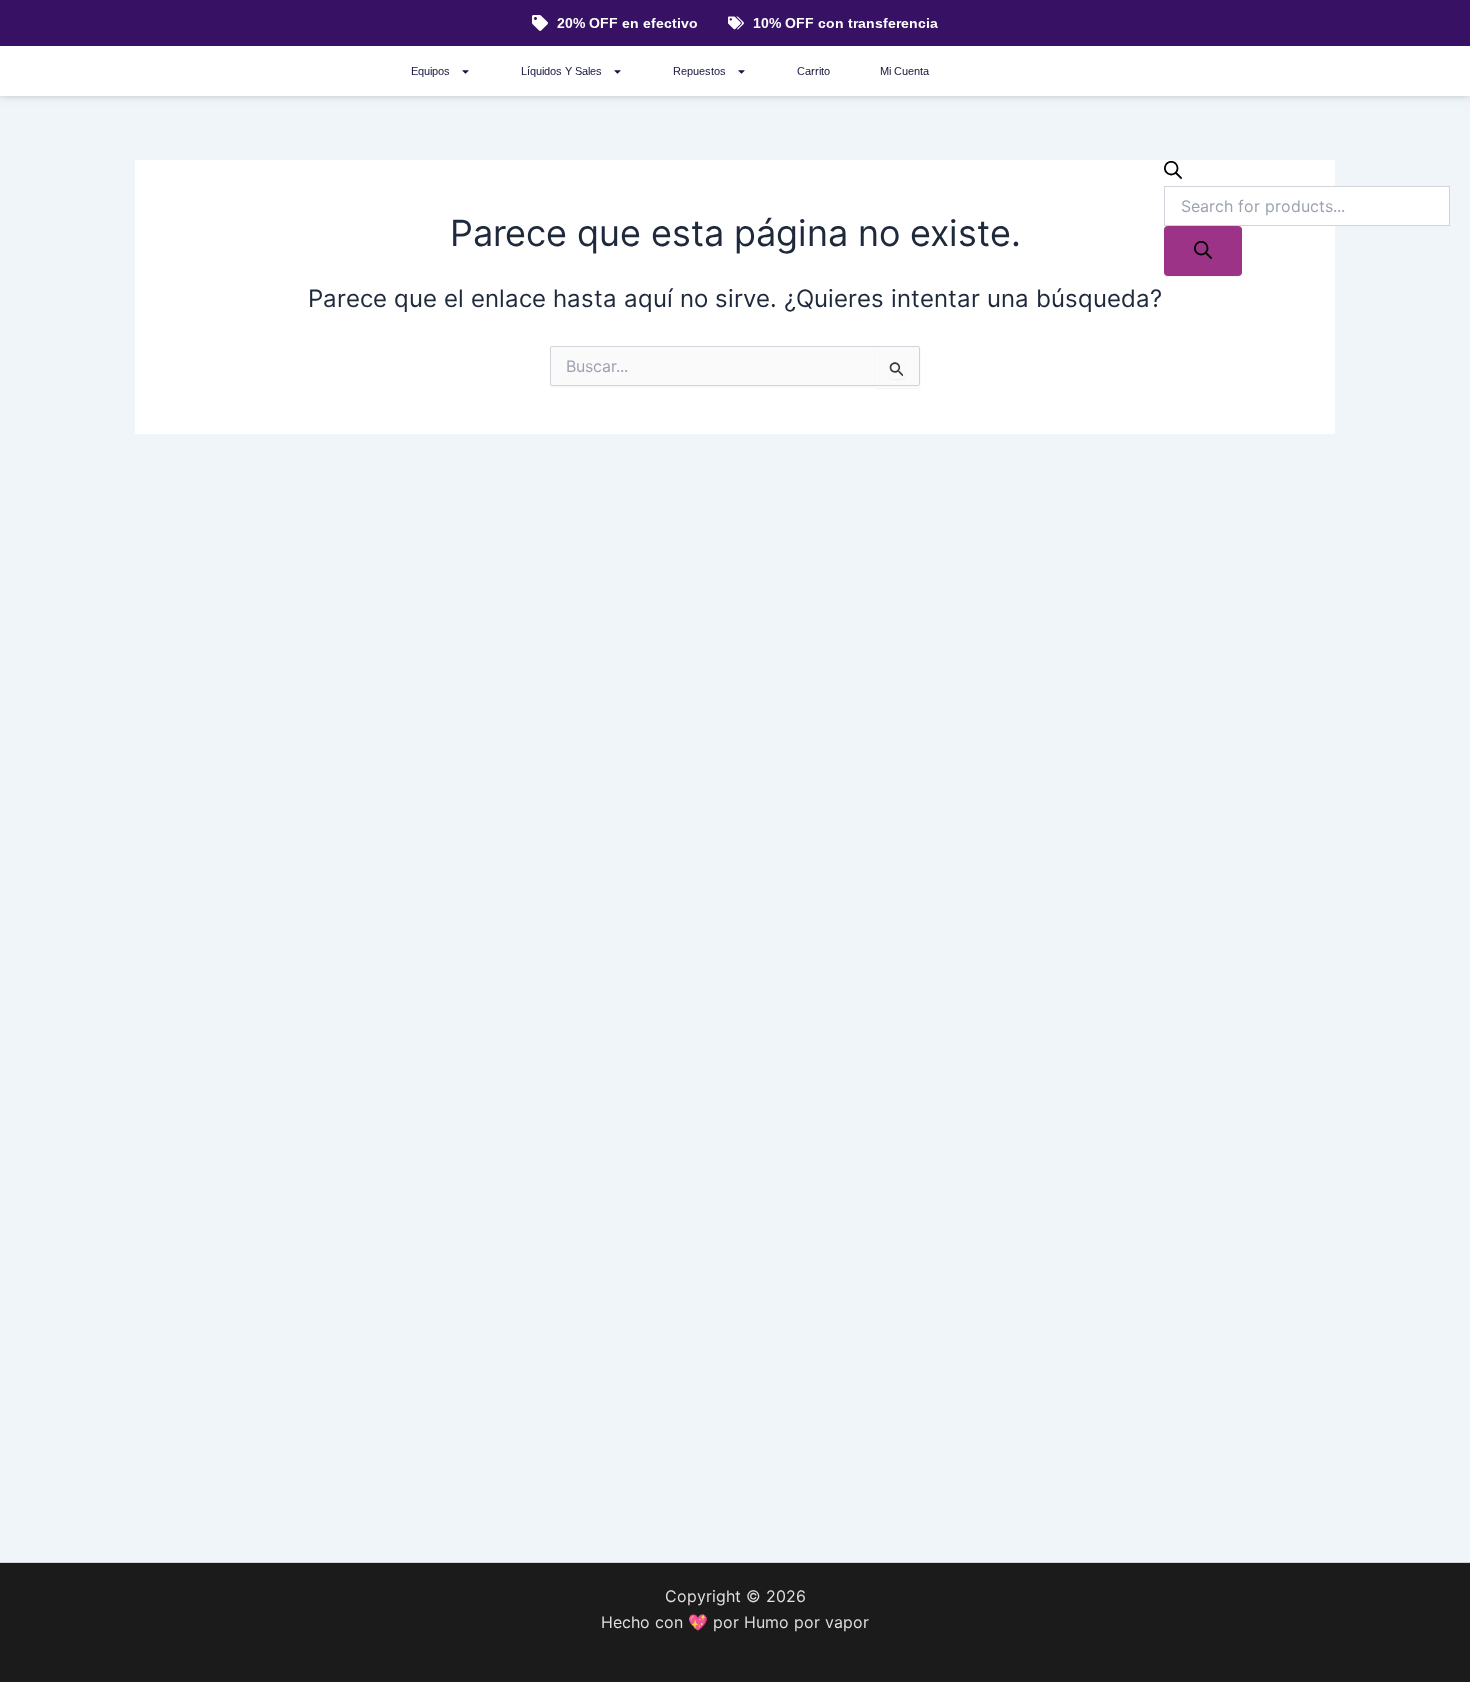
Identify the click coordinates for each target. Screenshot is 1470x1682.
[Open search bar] (1173, 173)
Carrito (813, 71)
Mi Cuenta (904, 71)
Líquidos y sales (561, 71)
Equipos (430, 71)
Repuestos (699, 71)
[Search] (1203, 251)
